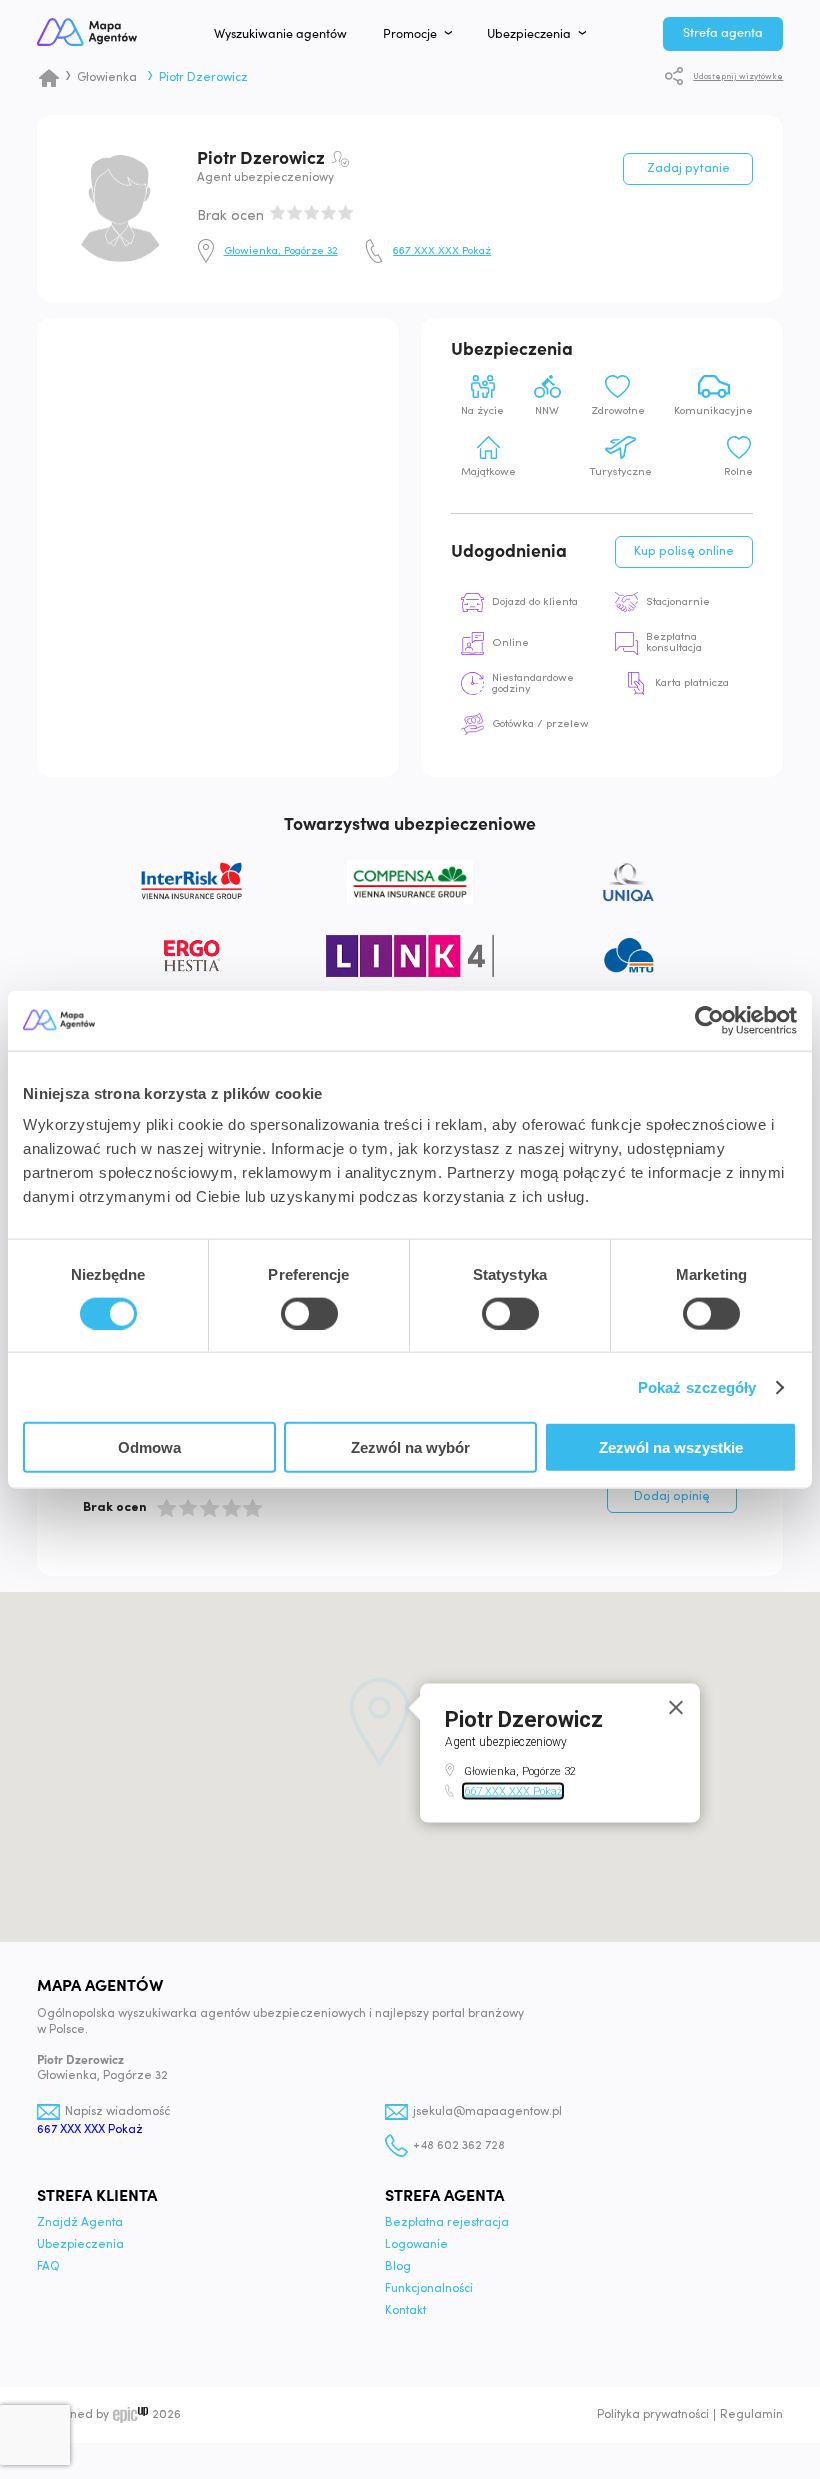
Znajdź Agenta (80, 2223)
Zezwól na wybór (410, 1447)
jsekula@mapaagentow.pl (487, 2112)
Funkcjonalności (429, 2289)
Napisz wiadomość (117, 2112)
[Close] (676, 1707)
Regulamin (751, 2415)
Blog (398, 2267)
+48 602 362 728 (459, 2146)
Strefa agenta (723, 33)
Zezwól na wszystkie (671, 1447)
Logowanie (416, 2245)
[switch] (309, 1313)
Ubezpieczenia (529, 34)
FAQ (48, 2267)
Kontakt (405, 2311)
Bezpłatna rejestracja (447, 2223)
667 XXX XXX (442, 252)
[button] (379, 1722)
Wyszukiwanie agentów (280, 34)
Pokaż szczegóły (697, 1386)
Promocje (410, 34)
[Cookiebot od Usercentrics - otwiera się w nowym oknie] (709, 1020)
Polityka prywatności (653, 2415)
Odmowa (149, 1447)
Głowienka (107, 78)
